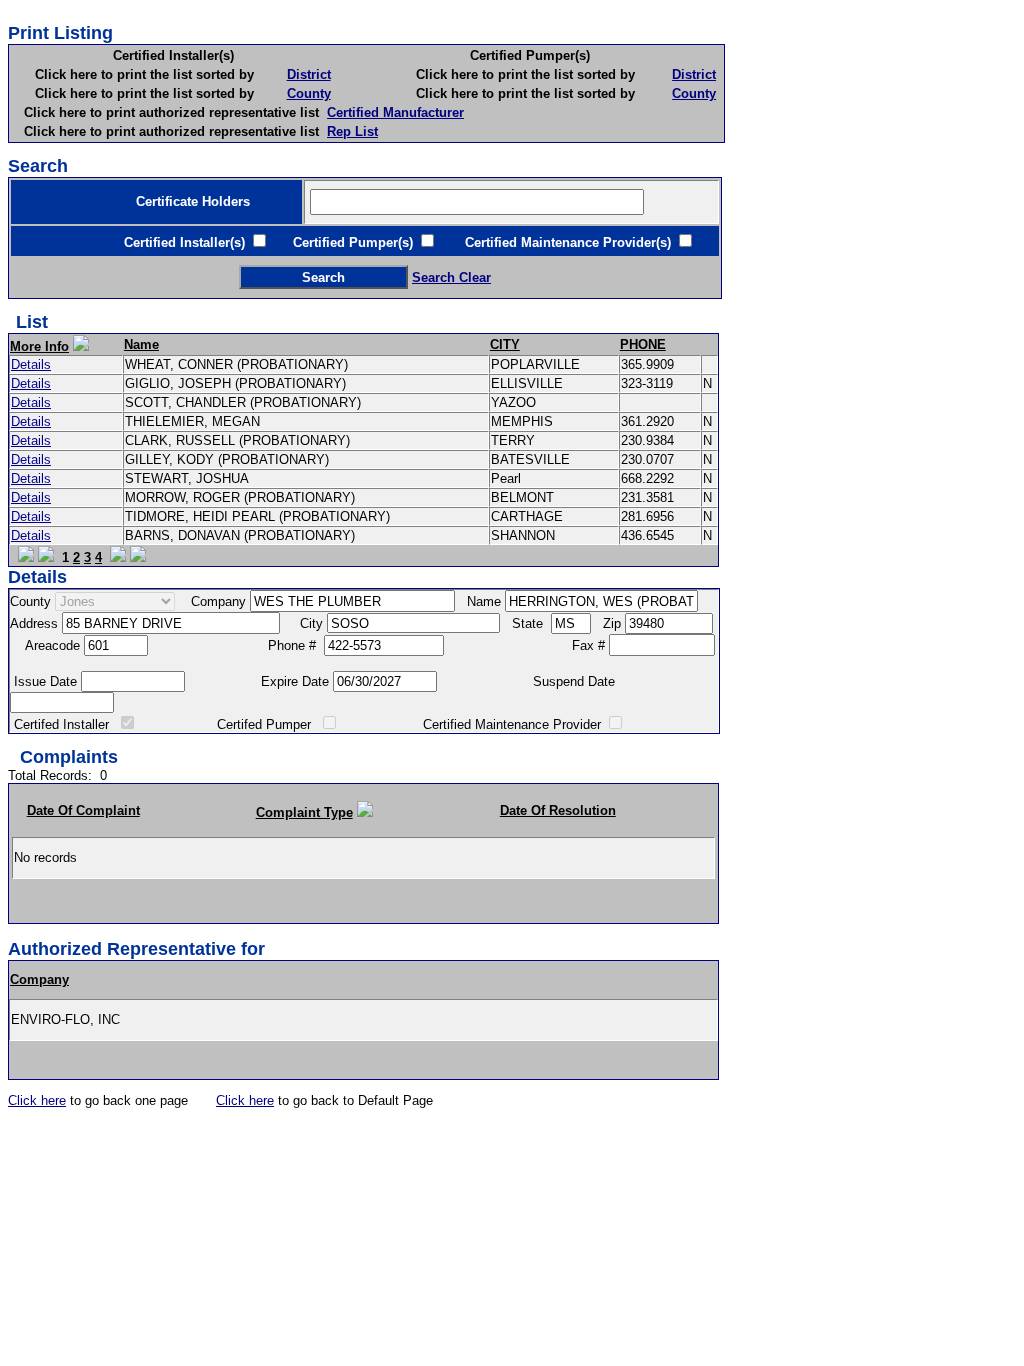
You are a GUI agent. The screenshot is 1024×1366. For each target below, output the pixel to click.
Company (39, 979)
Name (141, 344)
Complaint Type (304, 812)
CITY (505, 344)
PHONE (643, 344)
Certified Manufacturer (395, 112)
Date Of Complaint (83, 810)
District (309, 74)
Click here (37, 1100)
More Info (39, 346)
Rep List (352, 131)
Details (31, 364)
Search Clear (451, 277)
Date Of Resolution (558, 810)
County (309, 93)
